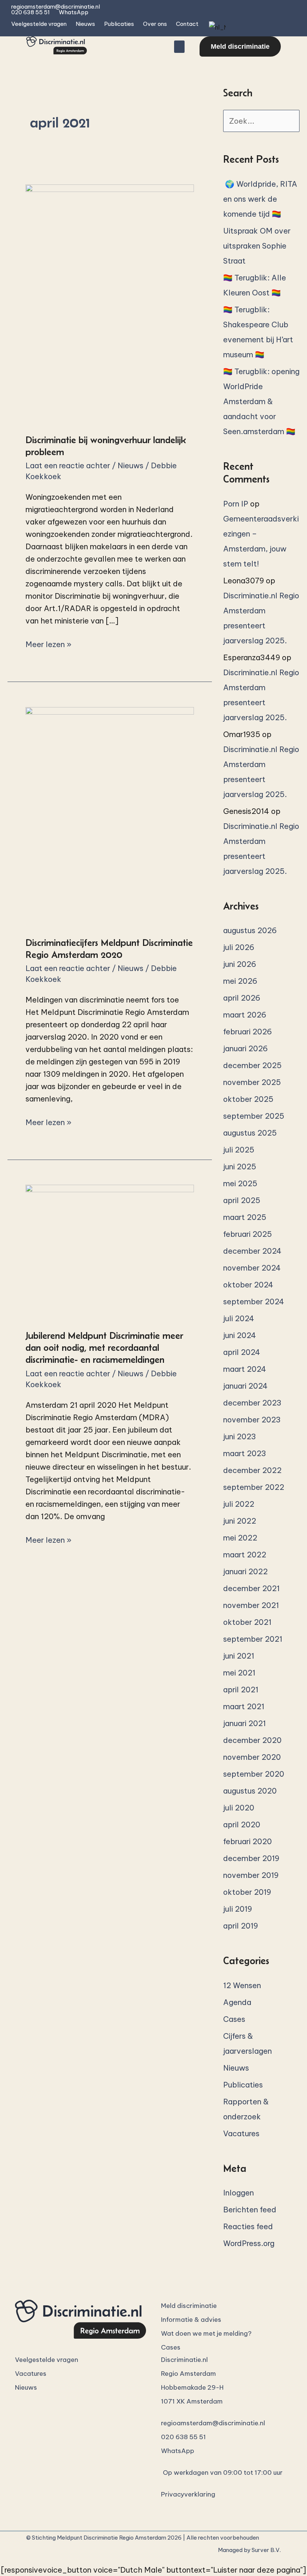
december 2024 (252, 1251)
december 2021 (251, 1588)
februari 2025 (247, 1234)
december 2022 (252, 1470)
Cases (234, 2019)
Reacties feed (248, 2226)
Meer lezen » (48, 644)
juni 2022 (240, 1521)
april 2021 (241, 1690)
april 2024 (242, 1352)
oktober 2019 (247, 1892)
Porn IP (236, 504)
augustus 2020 (250, 1791)
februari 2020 (247, 1841)
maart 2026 (245, 1015)
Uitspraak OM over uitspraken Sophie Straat (257, 246)
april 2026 (242, 998)
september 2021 (253, 1639)
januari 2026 (245, 1048)
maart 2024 (245, 1369)
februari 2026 (247, 1032)
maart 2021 (244, 1706)
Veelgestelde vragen (39, 24)
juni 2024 (240, 1335)
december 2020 (252, 1740)
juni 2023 (240, 1436)
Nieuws (85, 24)
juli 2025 (239, 1150)
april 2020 (242, 1824)
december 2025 (252, 1065)
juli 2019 (238, 1909)
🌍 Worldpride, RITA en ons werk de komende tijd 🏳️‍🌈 (260, 199)
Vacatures (241, 2133)
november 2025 (252, 1082)
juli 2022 (239, 1504)
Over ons (155, 24)
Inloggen (238, 2193)
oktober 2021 (247, 1622)
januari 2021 (244, 1723)
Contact (187, 24)
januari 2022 (245, 1571)
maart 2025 (245, 1217)
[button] (179, 47)
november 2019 (251, 1875)
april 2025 (242, 1200)
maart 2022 (245, 1555)
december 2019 (251, 1858)
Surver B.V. (266, 2550)
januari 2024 (245, 1386)
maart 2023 (245, 1453)
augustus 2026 (250, 930)
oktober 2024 (248, 1285)
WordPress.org (249, 2243)
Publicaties (119, 24)
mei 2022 (240, 1538)
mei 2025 (240, 1183)
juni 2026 (240, 964)
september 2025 (254, 1116)
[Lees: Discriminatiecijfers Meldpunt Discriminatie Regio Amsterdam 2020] (110, 816)
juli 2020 (239, 1808)
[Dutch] (217, 27)
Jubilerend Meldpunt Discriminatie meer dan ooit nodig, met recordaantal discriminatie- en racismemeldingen (104, 1347)
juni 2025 (240, 1167)
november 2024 (252, 1268)
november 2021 (251, 1605)
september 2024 (254, 1301)
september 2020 (254, 1774)
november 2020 (252, 1757)
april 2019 (241, 1926)
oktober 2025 (248, 1099)
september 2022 (254, 1487)
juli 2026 (239, 947)
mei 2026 (240, 981)
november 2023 (252, 1420)
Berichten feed (250, 2210)
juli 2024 (239, 1318)
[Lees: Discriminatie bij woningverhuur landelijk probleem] (110, 303)
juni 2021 (239, 1656)
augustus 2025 (250, 1133)
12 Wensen (242, 1985)
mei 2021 (239, 1673)
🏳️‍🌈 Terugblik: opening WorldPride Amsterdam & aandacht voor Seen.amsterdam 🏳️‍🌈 (261, 401)
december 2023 (252, 1403)
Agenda (237, 2002)
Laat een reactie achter (68, 465)
